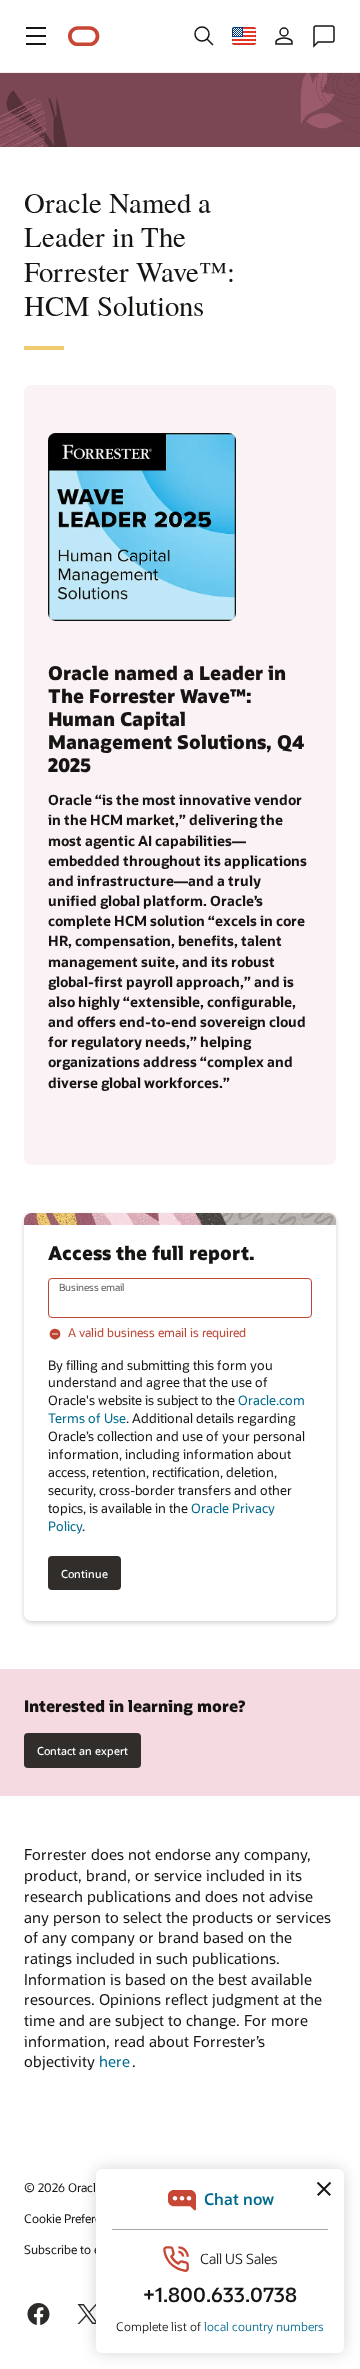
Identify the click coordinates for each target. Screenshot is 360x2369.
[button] (36, 36)
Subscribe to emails (76, 2249)
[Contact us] (324, 36)
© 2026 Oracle (63, 2187)
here (115, 2061)
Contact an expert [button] (82, 1750)
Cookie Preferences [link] (75, 2218)
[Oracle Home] (84, 36)
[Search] (204, 36)
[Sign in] (284, 36)
